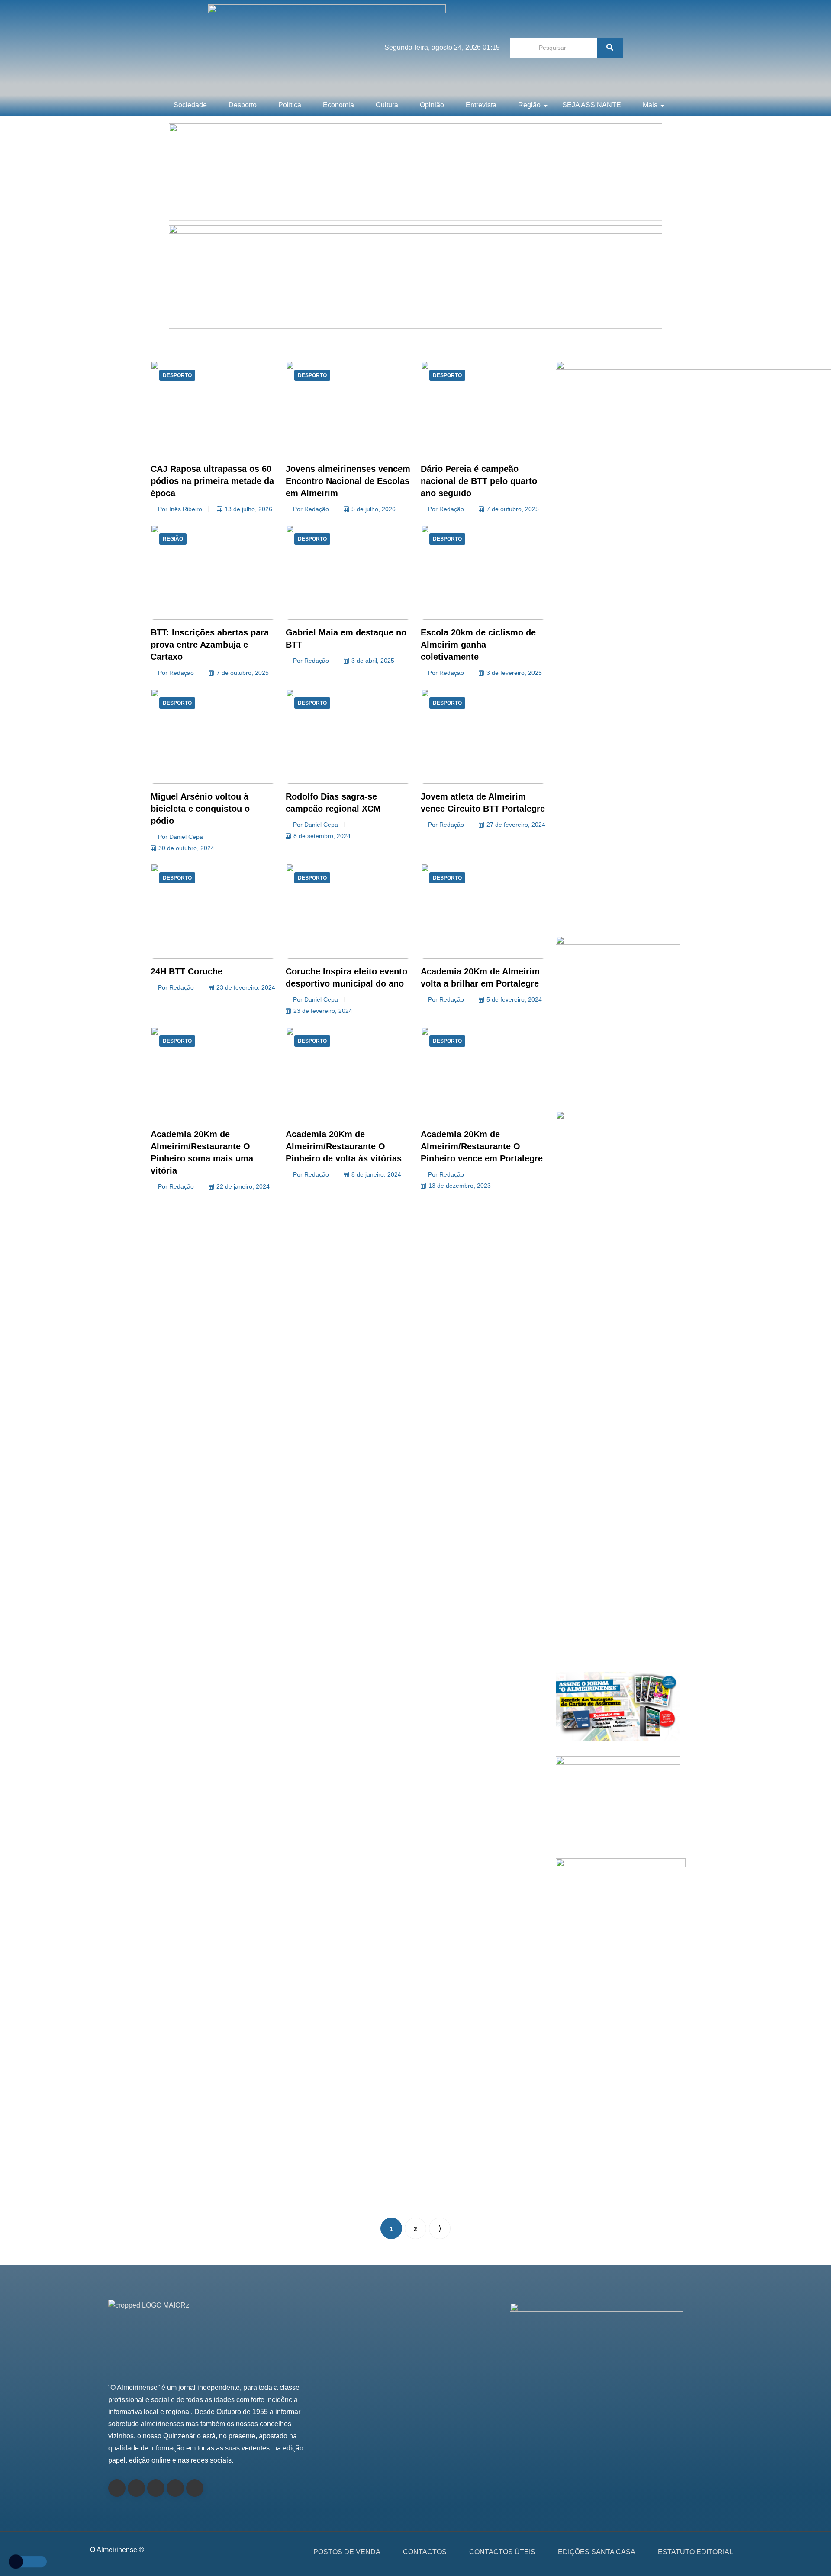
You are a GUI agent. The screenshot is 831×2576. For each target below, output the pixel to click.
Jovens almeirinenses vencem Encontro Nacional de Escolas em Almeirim (348, 481)
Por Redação (311, 509)
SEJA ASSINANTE (592, 105)
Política (290, 105)
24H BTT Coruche (187, 971)
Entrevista (481, 105)
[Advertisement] (618, 834)
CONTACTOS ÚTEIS (502, 2552)
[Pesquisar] (610, 48)
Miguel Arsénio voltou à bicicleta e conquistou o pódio (200, 809)
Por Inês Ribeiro (180, 509)
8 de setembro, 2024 (322, 836)
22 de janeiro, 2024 (243, 1186)
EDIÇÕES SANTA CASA (597, 2552)
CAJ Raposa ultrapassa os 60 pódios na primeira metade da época (212, 481)
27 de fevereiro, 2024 (516, 825)
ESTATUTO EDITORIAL (696, 2552)
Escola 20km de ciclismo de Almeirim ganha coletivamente (478, 645)
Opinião (432, 105)
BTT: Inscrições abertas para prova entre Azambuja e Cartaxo (210, 645)
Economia (338, 105)
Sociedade (190, 105)
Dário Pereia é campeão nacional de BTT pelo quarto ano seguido (479, 481)
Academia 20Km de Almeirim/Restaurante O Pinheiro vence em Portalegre (482, 1146)
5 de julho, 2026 (374, 509)
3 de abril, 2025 (373, 661)
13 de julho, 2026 (248, 509)
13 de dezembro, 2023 (460, 1186)
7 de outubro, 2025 (513, 509)
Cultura (387, 105)
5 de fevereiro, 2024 (514, 999)
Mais (650, 105)
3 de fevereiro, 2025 (514, 673)
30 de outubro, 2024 (186, 848)
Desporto (243, 105)
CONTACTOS (425, 2552)
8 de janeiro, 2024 (376, 1174)
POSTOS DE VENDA (347, 2552)
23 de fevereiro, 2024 (246, 987)
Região (529, 105)
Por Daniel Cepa (180, 837)
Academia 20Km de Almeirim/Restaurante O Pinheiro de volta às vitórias (344, 1146)
